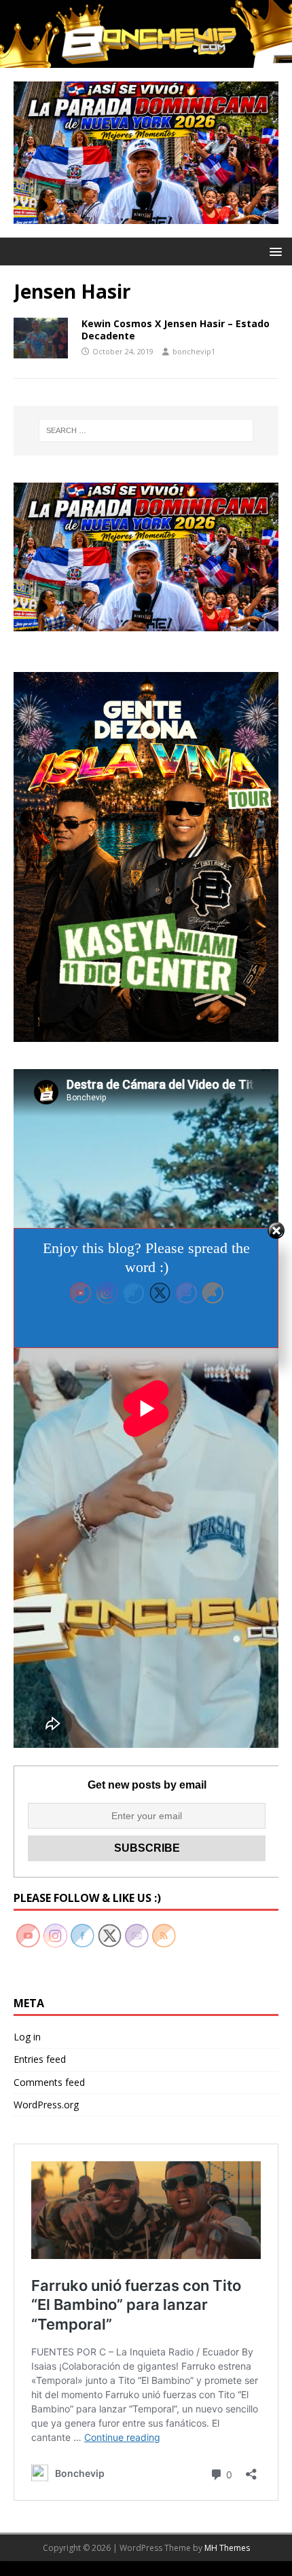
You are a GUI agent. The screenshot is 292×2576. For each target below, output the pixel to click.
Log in (27, 2037)
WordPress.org (46, 2105)
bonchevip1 (194, 351)
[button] (273, 251)
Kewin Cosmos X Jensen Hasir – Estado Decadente (176, 330)
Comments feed (49, 2082)
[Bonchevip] (146, 59)
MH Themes (227, 2548)
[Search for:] (146, 430)
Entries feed (40, 2059)
